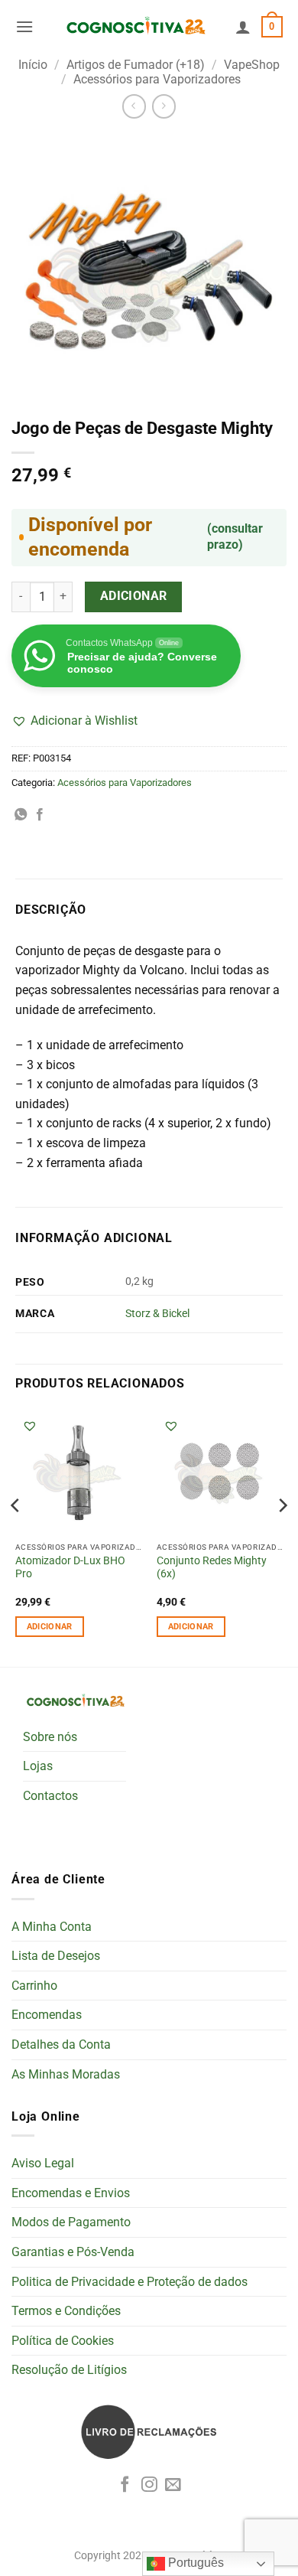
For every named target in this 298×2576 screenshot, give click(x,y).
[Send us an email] (173, 2485)
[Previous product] (164, 106)
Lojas (38, 1766)
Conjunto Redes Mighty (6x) (212, 1567)
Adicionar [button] (50, 1627)
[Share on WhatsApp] (21, 815)
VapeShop (252, 65)
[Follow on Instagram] (149, 2485)
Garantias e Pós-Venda (73, 2252)
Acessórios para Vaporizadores (157, 79)
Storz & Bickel (157, 1314)
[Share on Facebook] (40, 815)
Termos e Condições (66, 2311)
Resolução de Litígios (69, 2370)
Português (194, 2563)
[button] (24, 26)
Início (33, 65)
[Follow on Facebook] (125, 2485)
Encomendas (47, 2015)
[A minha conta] (243, 27)
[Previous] (16, 1536)
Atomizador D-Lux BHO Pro (70, 1567)
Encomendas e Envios (71, 2193)
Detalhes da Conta (61, 2044)
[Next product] (134, 106)
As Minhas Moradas (66, 2074)
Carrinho (34, 1986)
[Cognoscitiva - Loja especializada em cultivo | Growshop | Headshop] (134, 27)
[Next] (282, 1536)
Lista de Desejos (56, 1956)
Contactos (50, 1796)
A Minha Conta (52, 1927)
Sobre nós (50, 1737)
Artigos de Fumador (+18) (136, 65)
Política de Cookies (63, 2341)
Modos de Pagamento (71, 2222)
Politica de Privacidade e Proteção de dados (130, 2282)
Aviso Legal (43, 2163)
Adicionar (134, 596)
